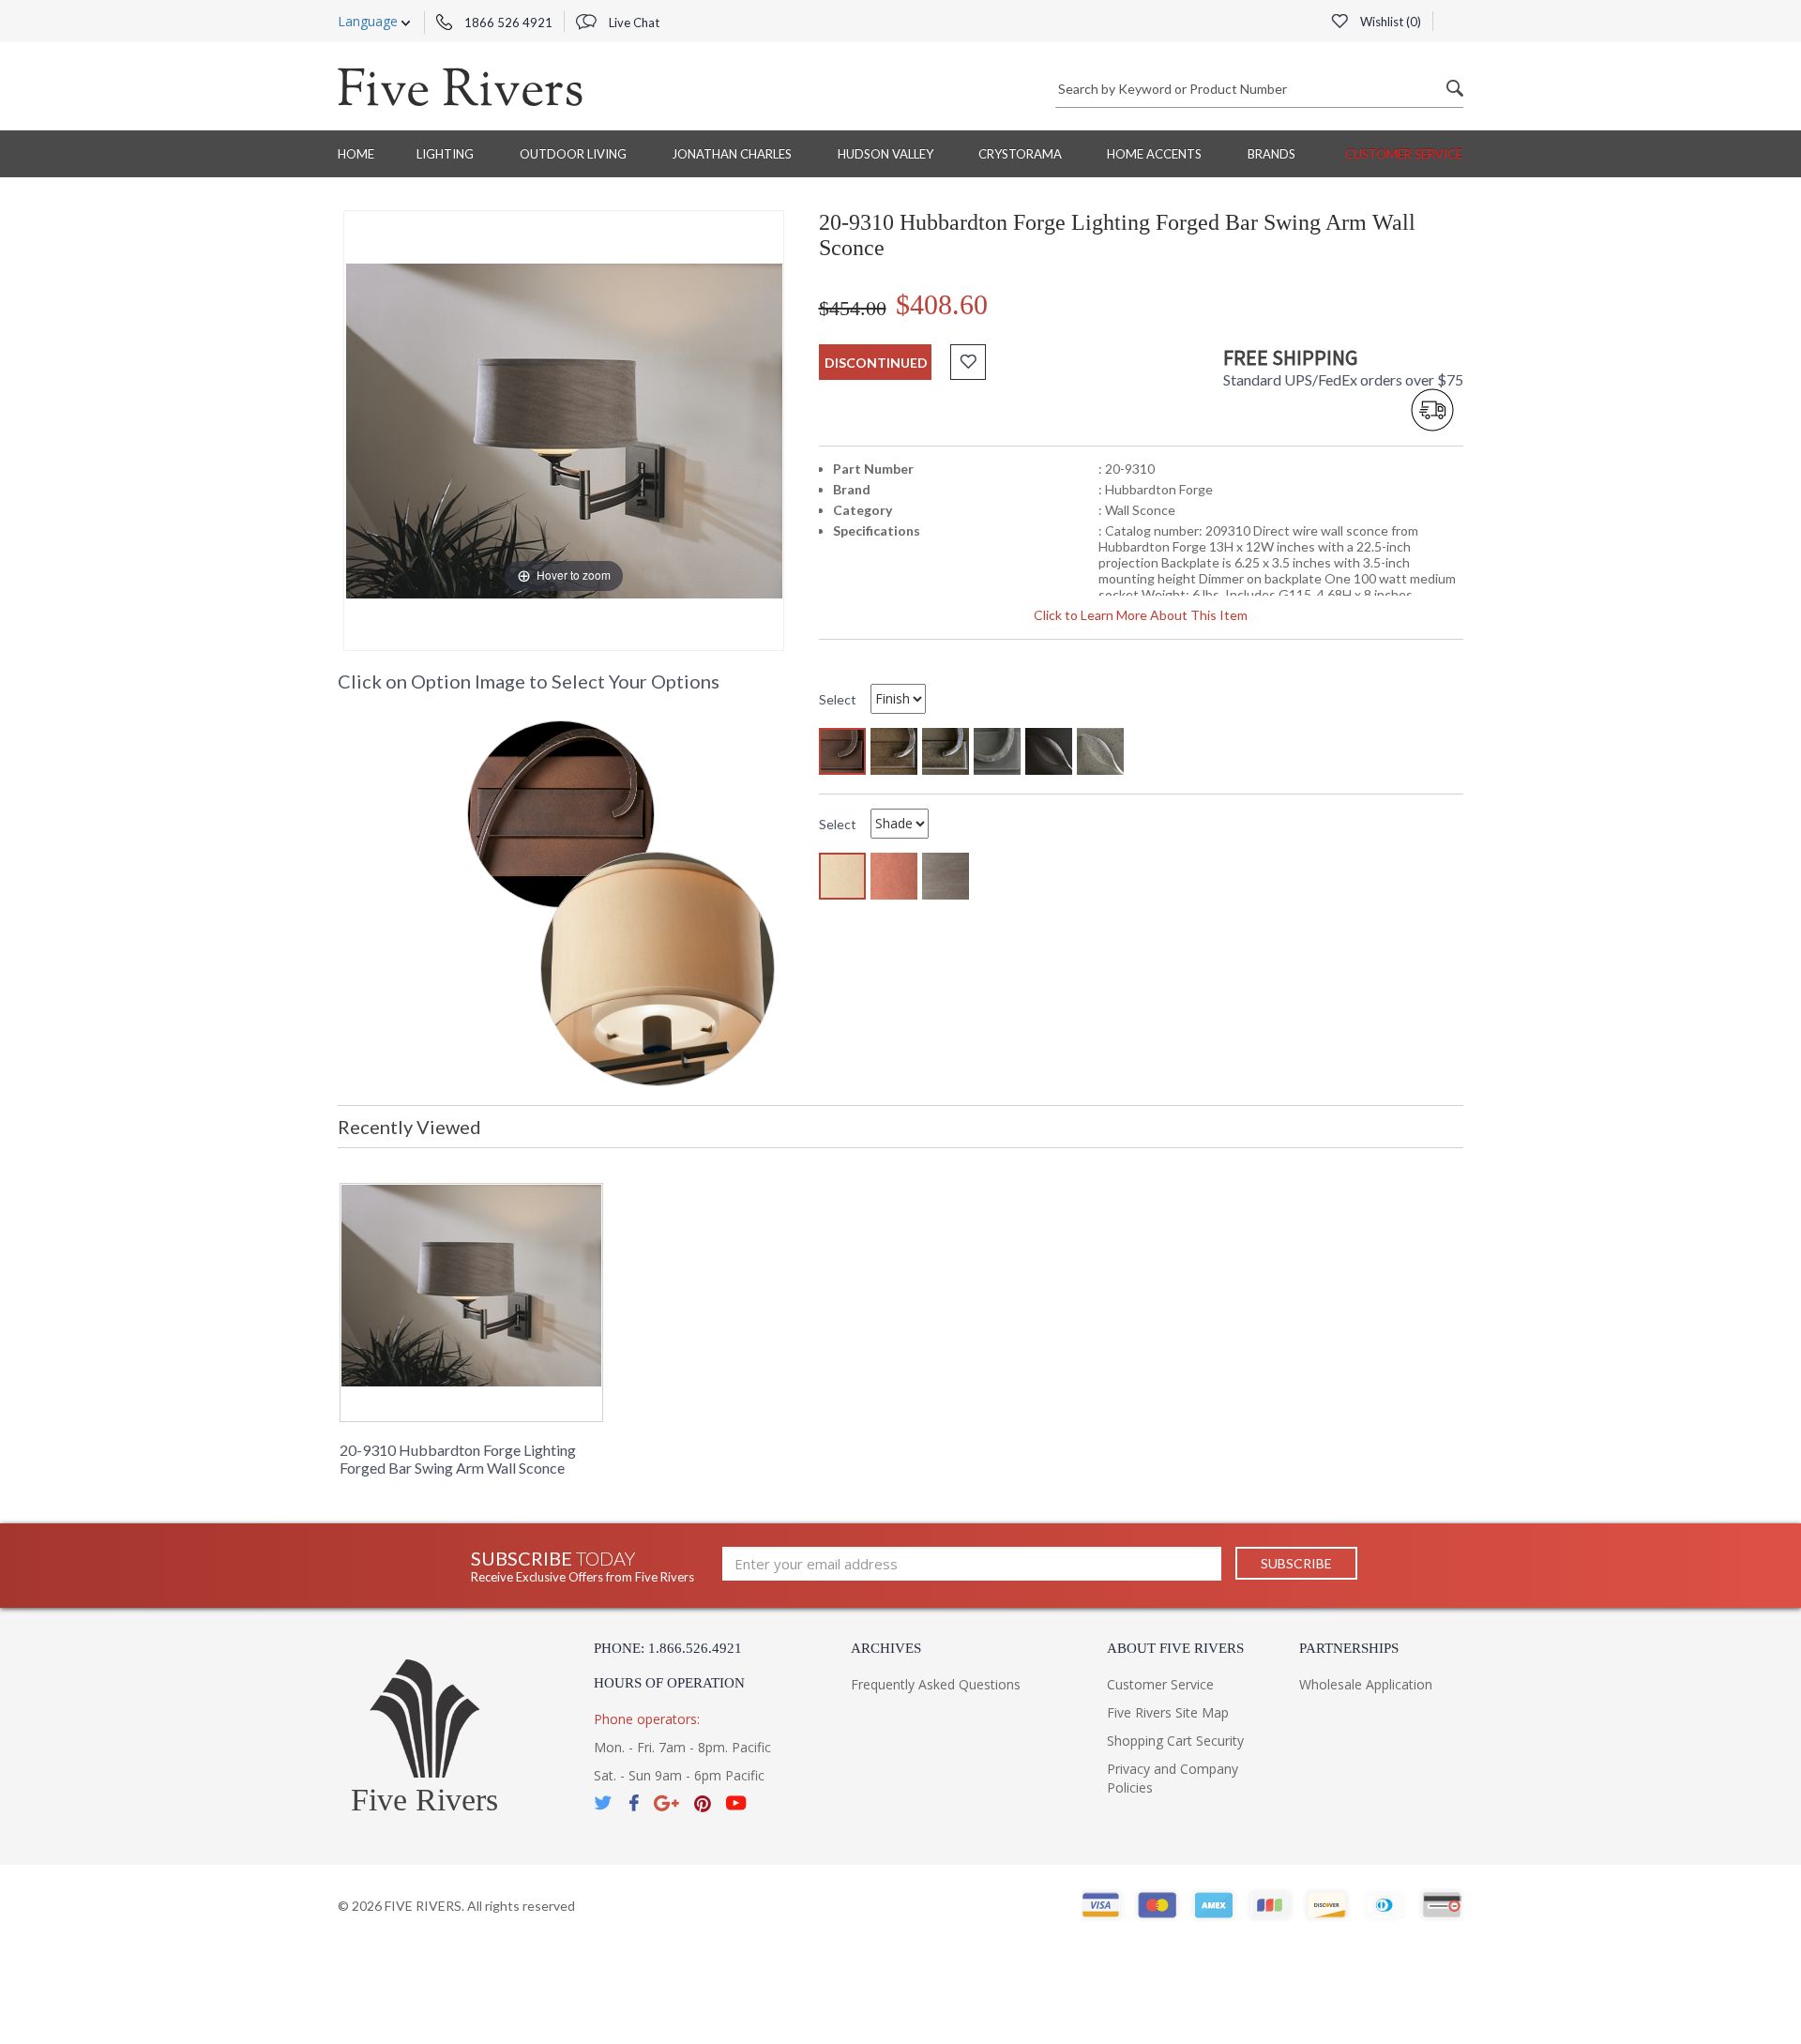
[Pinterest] (703, 1803)
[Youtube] (736, 1803)
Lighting (445, 154)
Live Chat (633, 23)
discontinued (876, 363)
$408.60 (942, 304)
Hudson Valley (885, 154)
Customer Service (1404, 154)
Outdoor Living (573, 154)
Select (838, 699)
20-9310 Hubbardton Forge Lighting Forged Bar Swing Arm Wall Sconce (458, 1459)
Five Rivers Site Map (1168, 1712)
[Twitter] (604, 1803)
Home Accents (1154, 154)
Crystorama (1020, 154)
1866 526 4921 (507, 23)
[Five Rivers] (460, 86)
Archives (886, 1648)
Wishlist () (1389, 22)
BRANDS (1271, 154)
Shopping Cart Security (1175, 1741)
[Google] (666, 1803)
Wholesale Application (1366, 1684)
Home (356, 154)
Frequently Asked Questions (936, 1684)
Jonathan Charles (732, 154)
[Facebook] (634, 1803)
